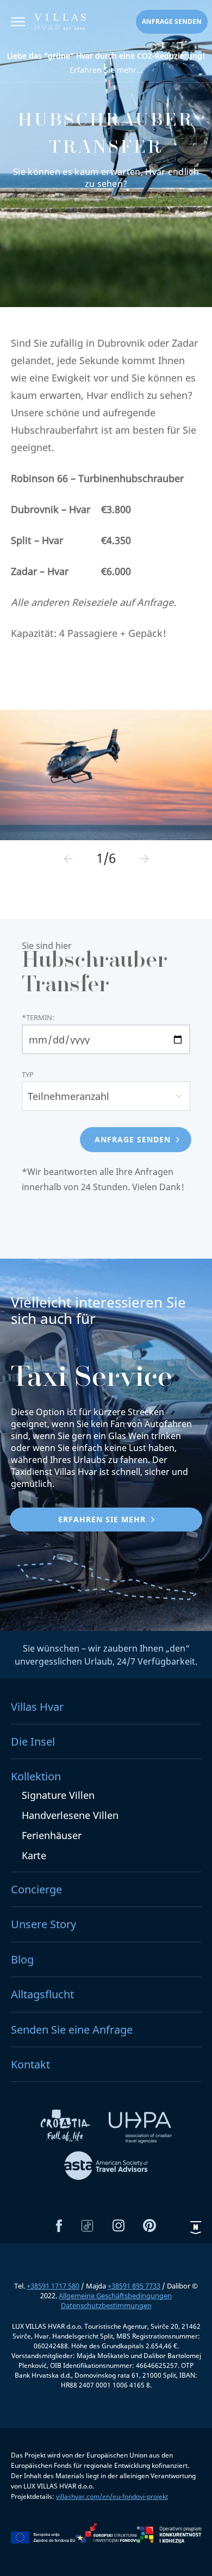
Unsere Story (43, 1924)
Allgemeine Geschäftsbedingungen (115, 2296)
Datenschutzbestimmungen (106, 2305)
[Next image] (145, 859)
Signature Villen (58, 1795)
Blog (22, 1959)
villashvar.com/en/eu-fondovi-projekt (112, 2496)
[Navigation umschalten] (18, 23)
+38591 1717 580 (53, 2286)
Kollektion (36, 1776)
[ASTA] (106, 2167)
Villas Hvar (37, 1707)
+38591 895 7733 (134, 2286)
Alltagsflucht (42, 1994)
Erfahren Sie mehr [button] (102, 1519)
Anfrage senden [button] (172, 21)
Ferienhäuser (52, 1835)
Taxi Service (92, 1380)
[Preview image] (68, 859)
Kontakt (30, 2064)
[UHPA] (140, 2129)
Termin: (38, 1018)
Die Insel (33, 1742)
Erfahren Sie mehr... (106, 63)
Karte (34, 1855)
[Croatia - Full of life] (66, 2129)
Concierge (36, 1889)
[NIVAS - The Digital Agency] (196, 2227)
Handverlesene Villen (70, 1815)
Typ (28, 1075)
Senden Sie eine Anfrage (72, 2030)
